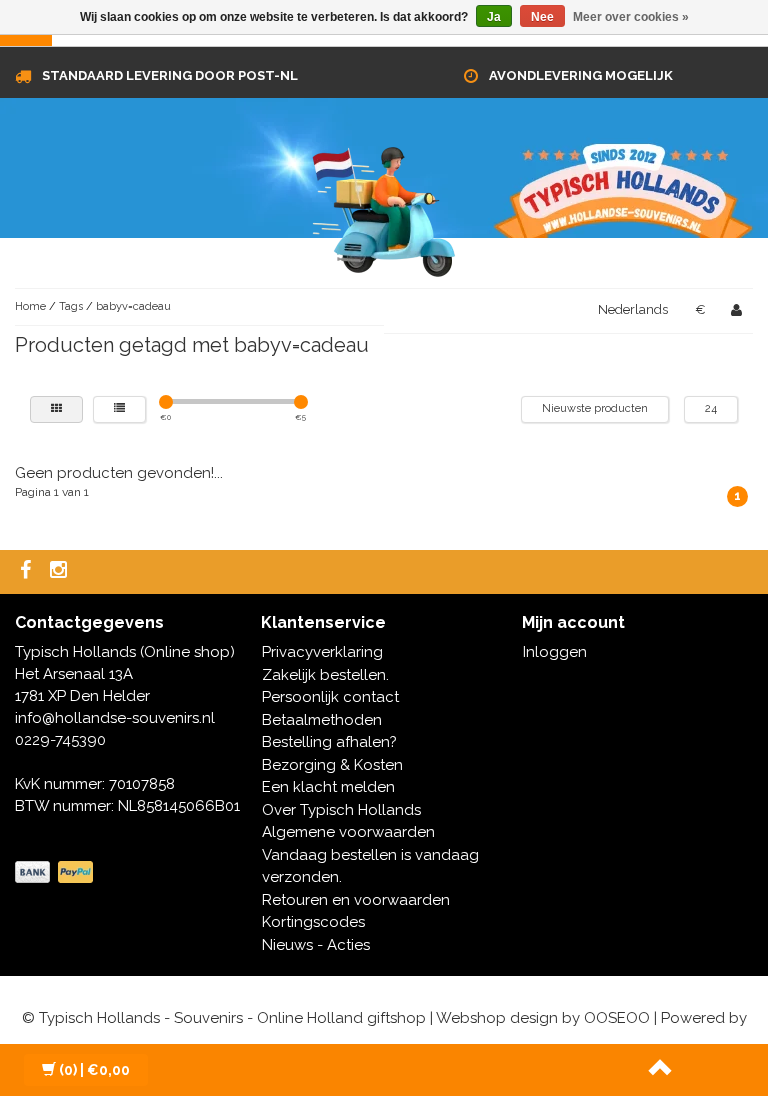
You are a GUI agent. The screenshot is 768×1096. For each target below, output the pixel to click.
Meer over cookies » (631, 17)
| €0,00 (94, 1070)
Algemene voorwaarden (348, 832)
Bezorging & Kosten (332, 765)
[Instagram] (61, 571)
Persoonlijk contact (330, 697)
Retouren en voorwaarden (356, 900)
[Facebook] (28, 571)
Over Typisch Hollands (341, 810)
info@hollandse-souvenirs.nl (115, 718)
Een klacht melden (328, 787)
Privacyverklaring (322, 652)
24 (711, 408)
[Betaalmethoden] (56, 873)
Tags (71, 306)
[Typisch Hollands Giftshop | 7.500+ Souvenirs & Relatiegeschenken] (384, 208)
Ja (494, 17)
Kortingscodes (313, 922)
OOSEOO (617, 1018)
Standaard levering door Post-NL (170, 75)
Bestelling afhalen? (329, 742)
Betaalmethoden (322, 720)
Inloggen (555, 652)
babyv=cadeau (133, 306)
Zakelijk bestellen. (325, 675)
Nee (542, 17)
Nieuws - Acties (316, 945)
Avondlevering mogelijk (581, 75)
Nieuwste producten (595, 408)
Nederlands (633, 309)
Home (30, 306)
